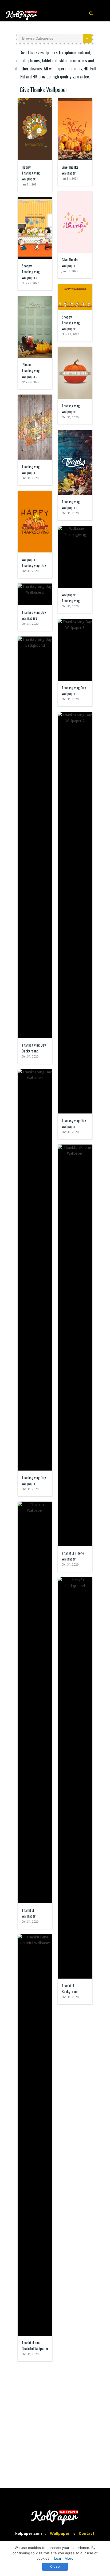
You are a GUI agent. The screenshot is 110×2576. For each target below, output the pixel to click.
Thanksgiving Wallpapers (71, 504)
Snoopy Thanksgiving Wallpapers (31, 272)
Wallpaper (60, 2533)
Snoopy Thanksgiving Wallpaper (71, 323)
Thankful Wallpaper (29, 1913)
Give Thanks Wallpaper (70, 170)
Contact (87, 2533)
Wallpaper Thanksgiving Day (34, 562)
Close (55, 2566)
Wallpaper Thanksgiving (71, 598)
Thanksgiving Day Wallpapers (34, 615)
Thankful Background (70, 1988)
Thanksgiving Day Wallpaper (74, 690)
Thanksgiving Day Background (34, 1048)
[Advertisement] (55, 2422)
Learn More (64, 2558)
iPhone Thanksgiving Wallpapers (31, 370)
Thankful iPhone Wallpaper (73, 1556)
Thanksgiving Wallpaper (71, 409)
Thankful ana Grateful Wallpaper (35, 2345)
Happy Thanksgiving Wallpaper (31, 173)
